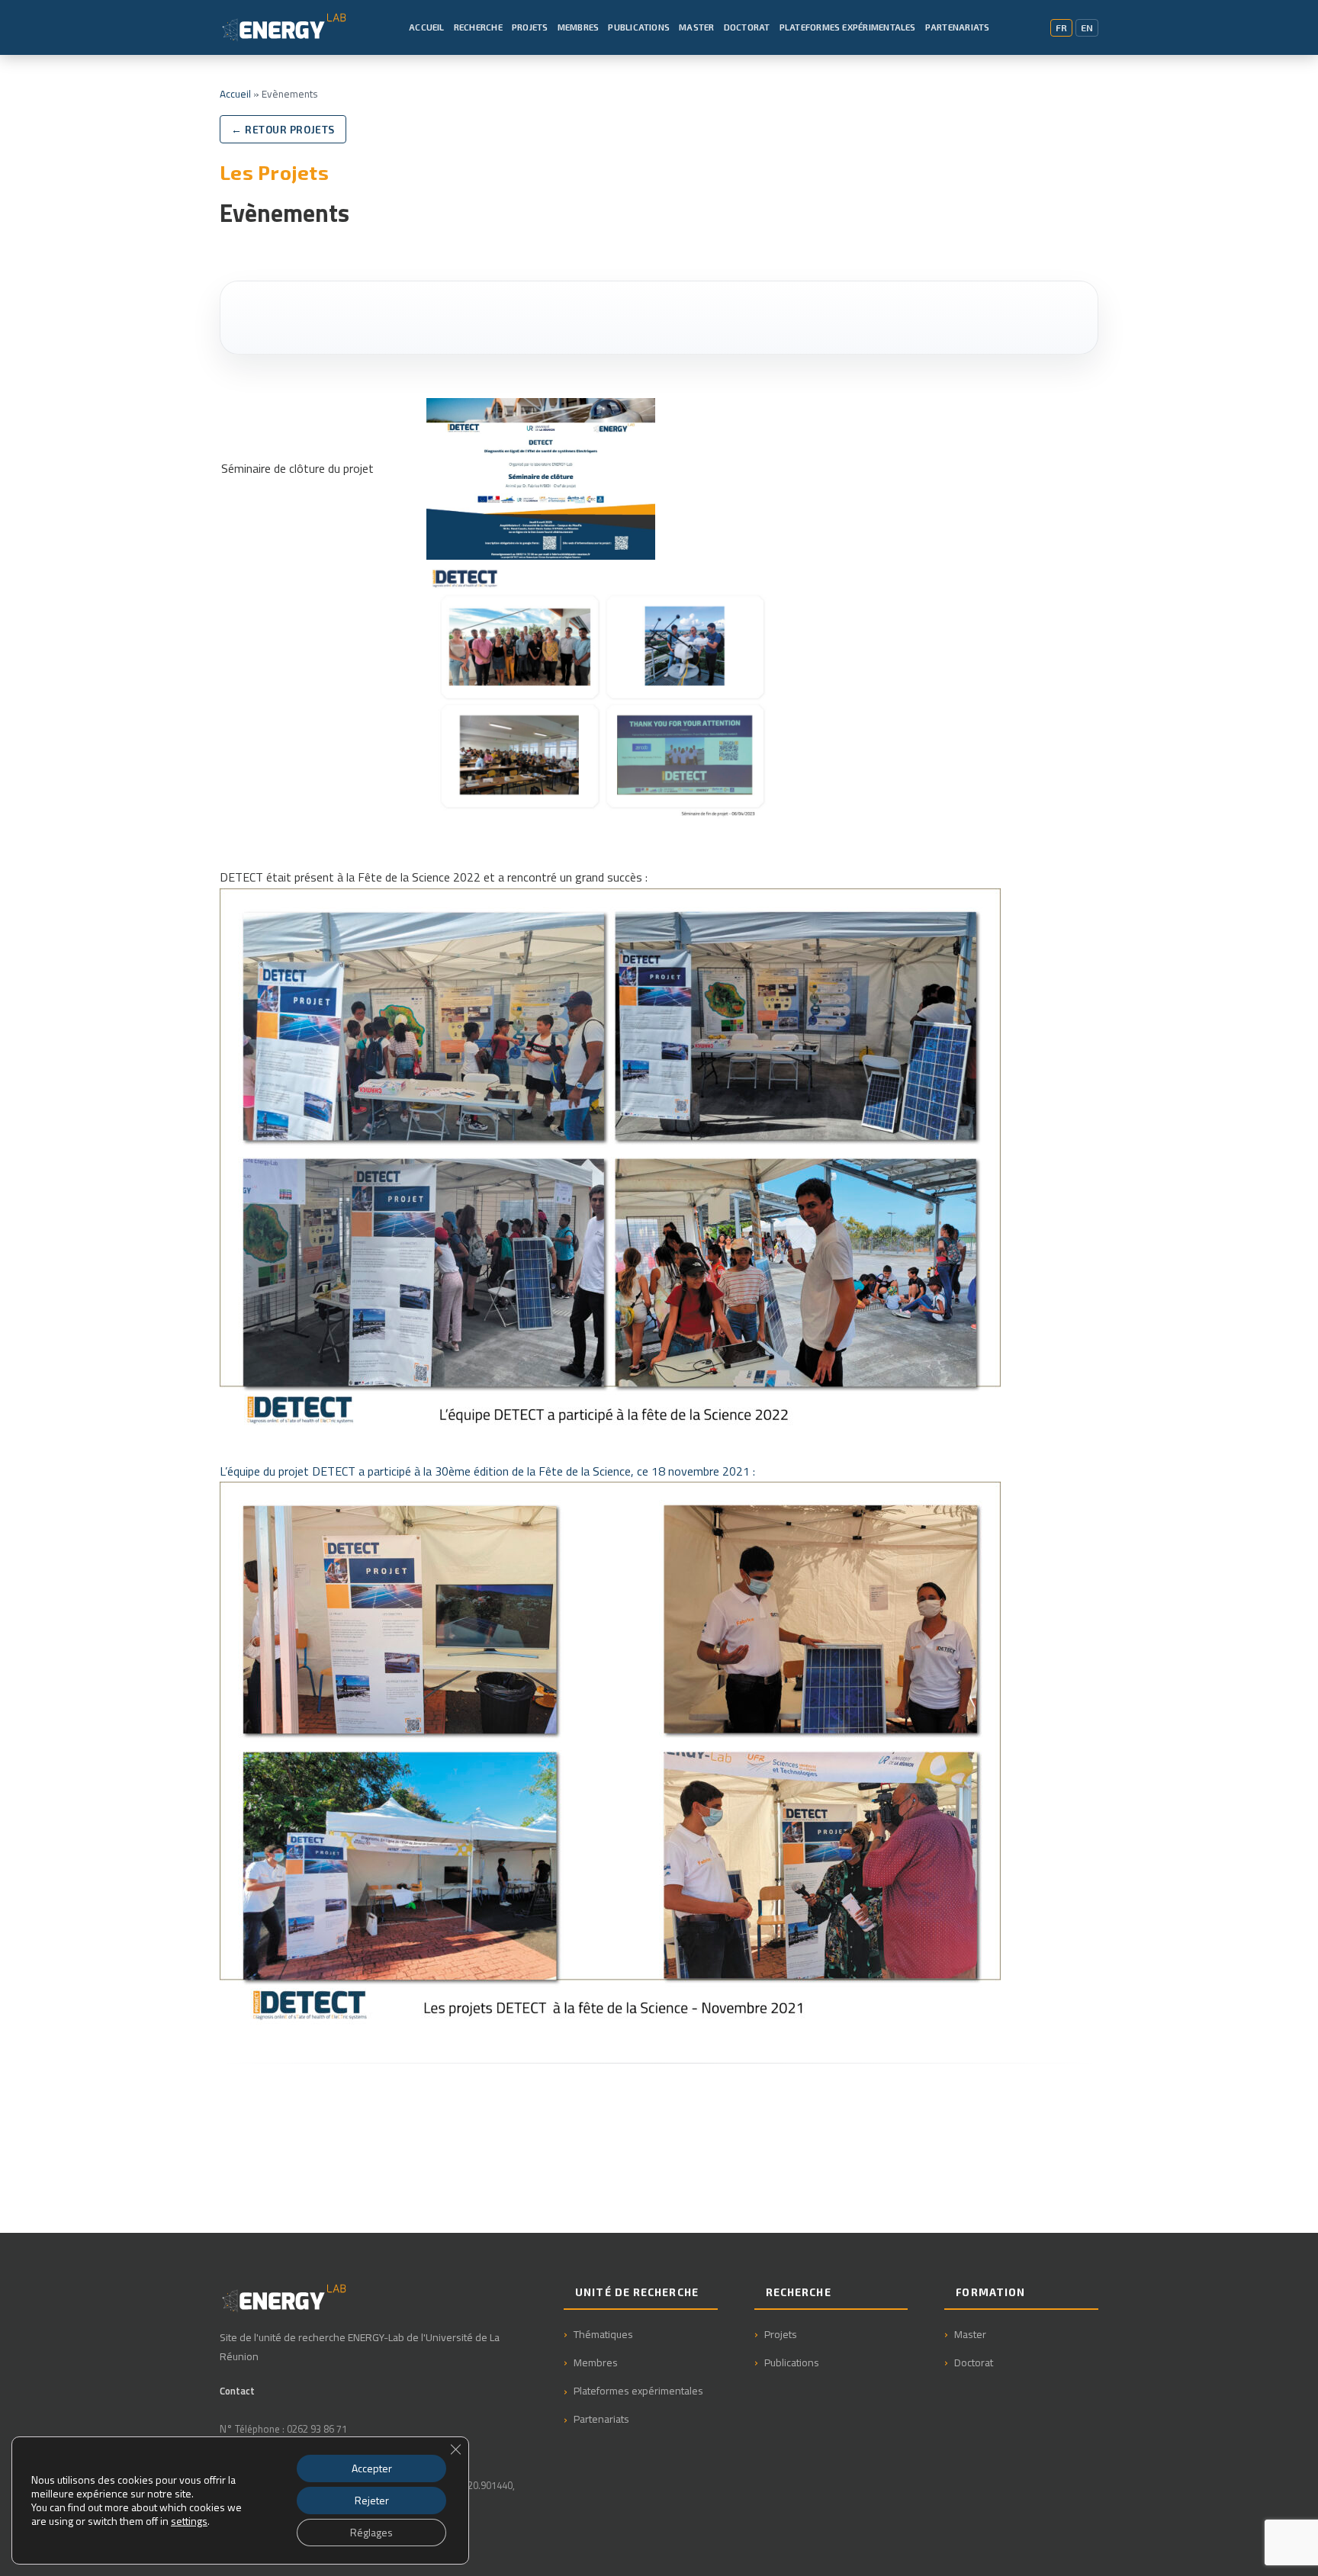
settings (189, 2521)
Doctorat (747, 27)
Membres (579, 27)
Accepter (372, 2468)
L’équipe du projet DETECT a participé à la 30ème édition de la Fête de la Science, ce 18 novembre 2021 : (487, 1471)
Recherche (478, 27)
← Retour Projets (283, 129)
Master (696, 27)
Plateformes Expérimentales (848, 27)
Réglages (371, 2532)
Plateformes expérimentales (638, 2390)
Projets (530, 27)
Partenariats (958, 27)
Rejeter (372, 2500)
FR (1061, 28)
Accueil (427, 27)
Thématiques (603, 2334)
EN (1087, 28)
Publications (639, 27)
